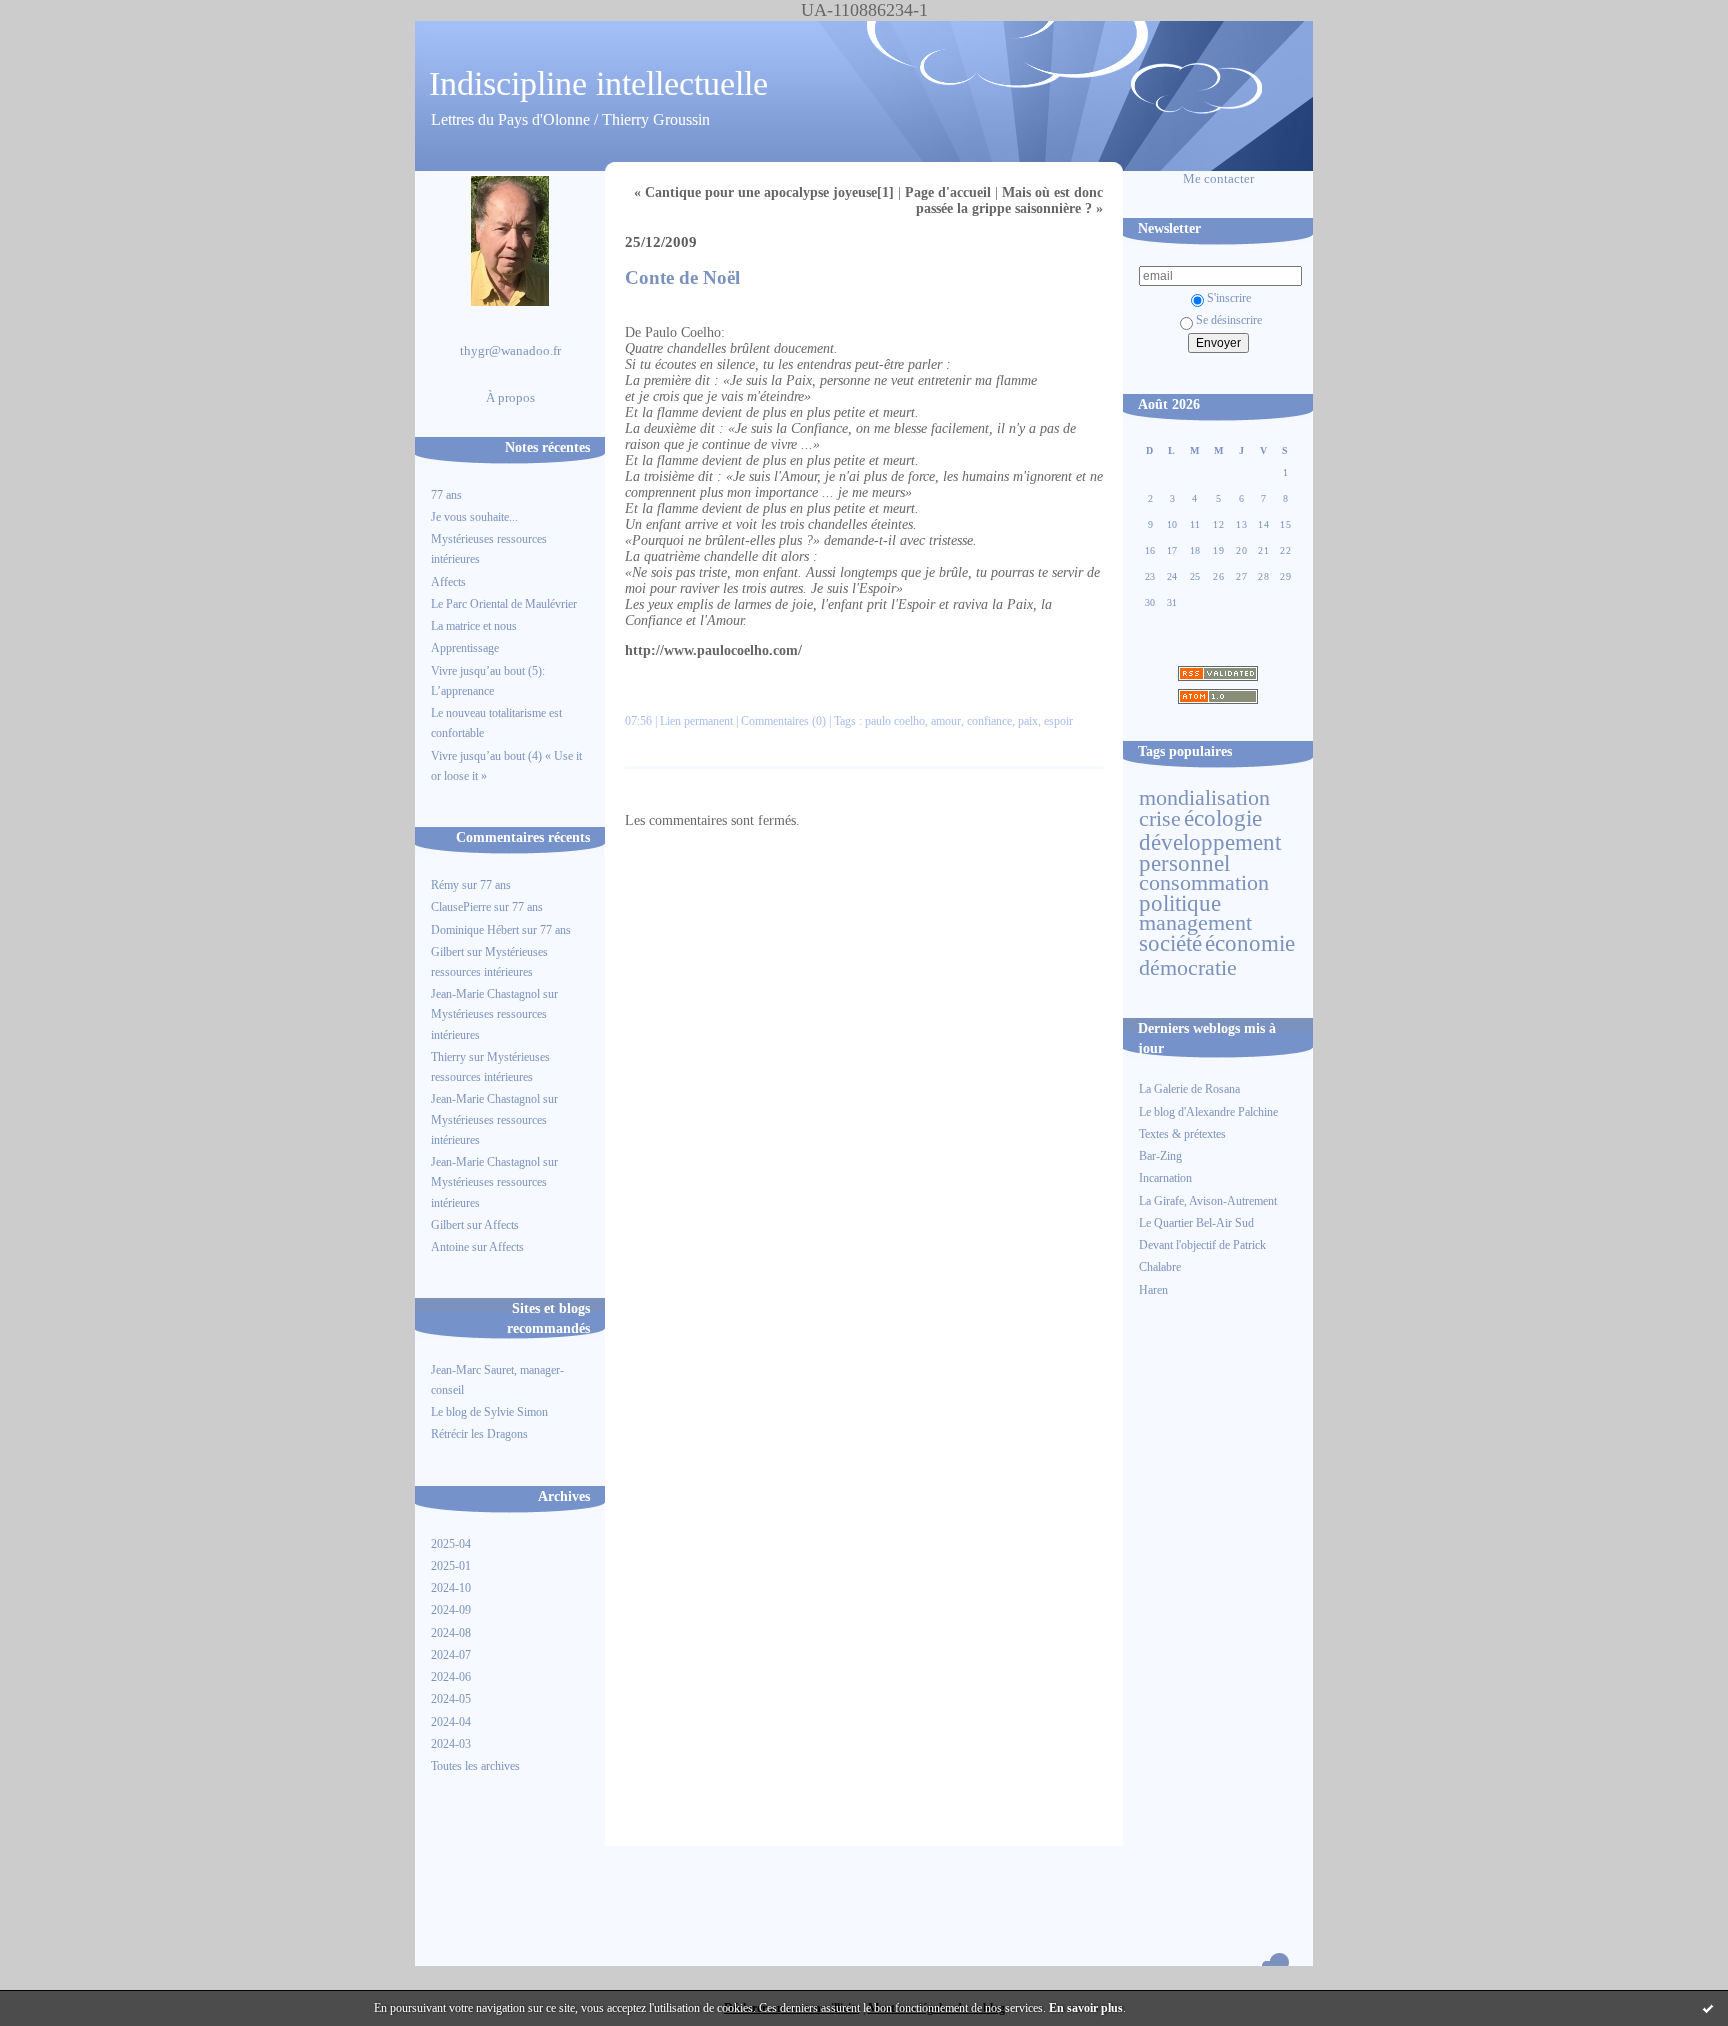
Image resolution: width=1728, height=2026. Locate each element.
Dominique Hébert (475, 930)
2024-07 (451, 1655)
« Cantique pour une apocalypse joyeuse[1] (764, 192)
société (1170, 943)
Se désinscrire (1229, 320)
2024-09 (451, 1610)
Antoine (450, 1247)
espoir (1058, 721)
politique (1180, 903)
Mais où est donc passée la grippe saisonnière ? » (1009, 200)
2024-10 (451, 1588)
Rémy (445, 885)
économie (1250, 943)
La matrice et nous (474, 626)
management (1195, 923)
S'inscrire (1229, 298)
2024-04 (451, 1722)
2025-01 (451, 1566)
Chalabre (1160, 1267)
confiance (989, 721)
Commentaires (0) (783, 721)
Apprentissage (465, 648)
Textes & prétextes (1182, 1134)
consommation (1204, 883)
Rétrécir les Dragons (479, 1434)
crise (1160, 819)
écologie (1223, 818)
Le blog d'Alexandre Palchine (1208, 1112)
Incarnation (1165, 1178)
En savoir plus (1086, 2008)
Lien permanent (696, 721)
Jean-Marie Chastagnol (485, 994)
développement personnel (1210, 852)
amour (946, 721)
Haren (1153, 1290)
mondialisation (1204, 798)
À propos (510, 398)
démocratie (1188, 968)
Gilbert (447, 952)
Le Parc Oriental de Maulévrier (505, 604)
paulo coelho (895, 721)
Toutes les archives (475, 1766)
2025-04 (451, 1544)
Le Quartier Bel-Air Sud (1196, 1223)
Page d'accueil (948, 192)
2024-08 (451, 1633)
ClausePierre (461, 907)
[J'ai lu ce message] (1708, 2008)
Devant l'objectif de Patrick (1202, 1245)
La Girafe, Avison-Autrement (1208, 1201)
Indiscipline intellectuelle (598, 83)
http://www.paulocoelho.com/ (713, 650)
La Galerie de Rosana (1189, 1089)
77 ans (446, 495)
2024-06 (451, 1677)
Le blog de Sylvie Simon (489, 1412)
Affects (448, 582)
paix (1028, 721)
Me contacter (1218, 179)
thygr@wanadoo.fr (510, 351)
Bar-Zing (1160, 1156)
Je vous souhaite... (474, 517)
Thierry (448, 1057)
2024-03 (451, 1744)
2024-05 (451, 1699)
